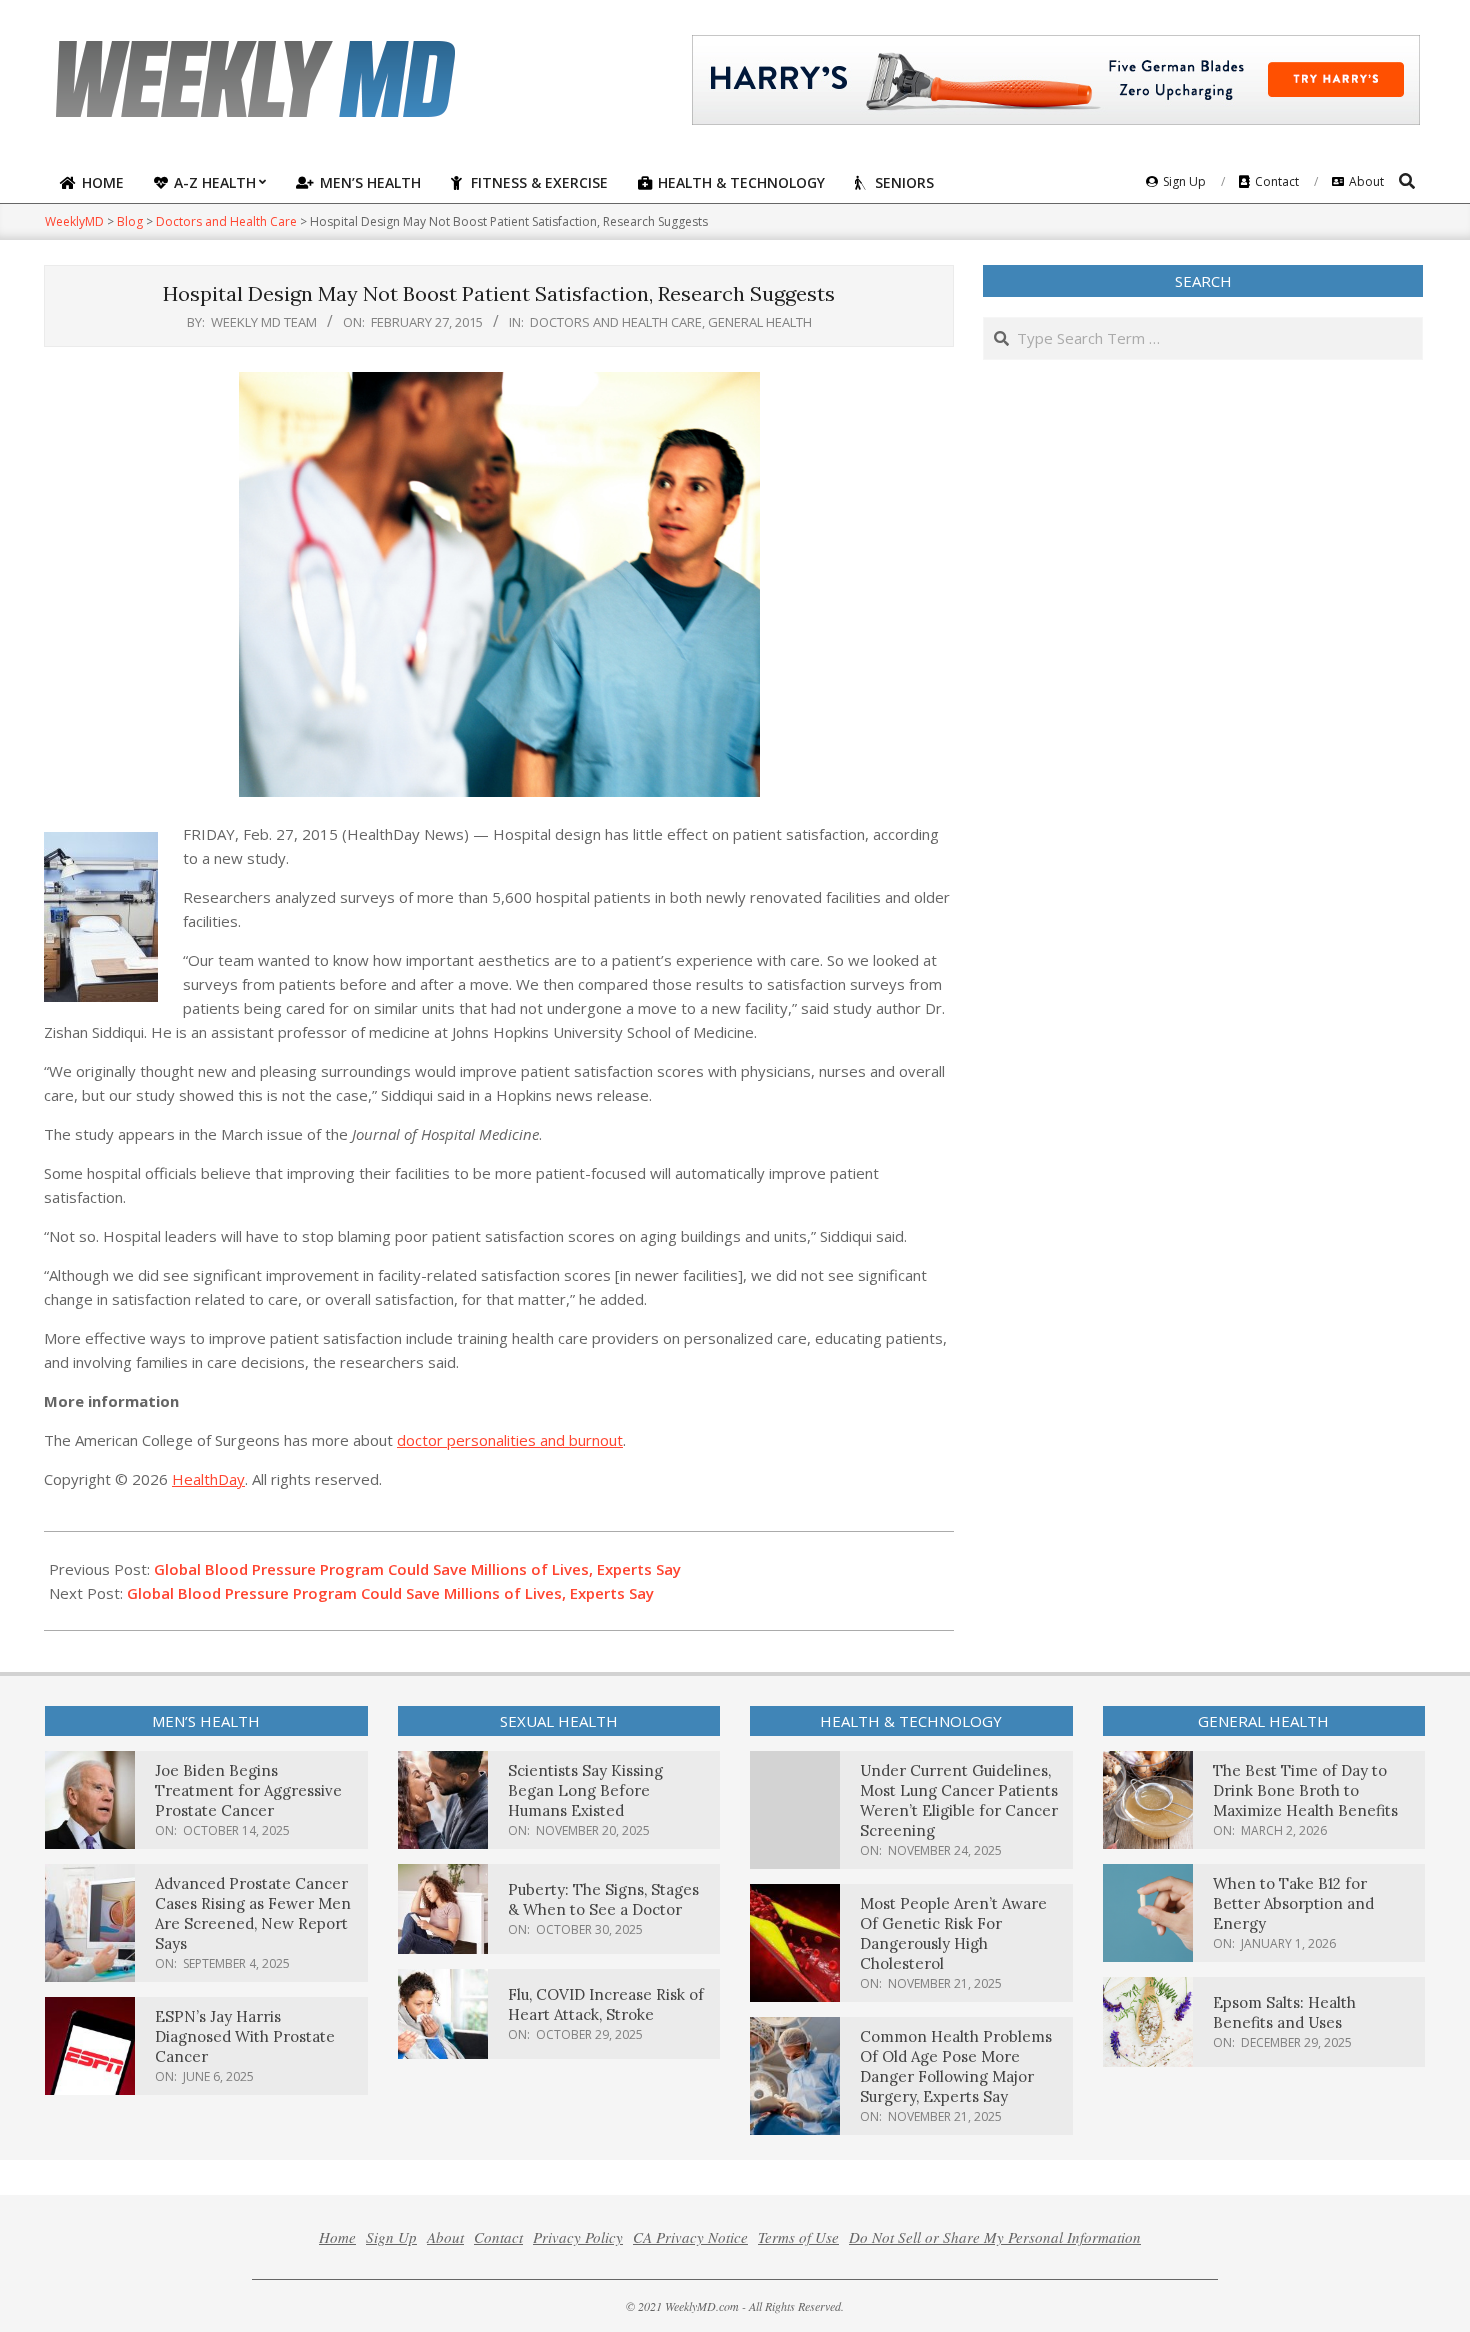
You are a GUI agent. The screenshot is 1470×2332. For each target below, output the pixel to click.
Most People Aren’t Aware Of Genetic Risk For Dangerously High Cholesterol (953, 1933)
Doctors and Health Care (616, 322)
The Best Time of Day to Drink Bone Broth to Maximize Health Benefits (1305, 1790)
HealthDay (208, 1479)
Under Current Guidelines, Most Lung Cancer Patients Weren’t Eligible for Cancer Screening (959, 1800)
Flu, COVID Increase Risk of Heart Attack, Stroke (606, 2004)
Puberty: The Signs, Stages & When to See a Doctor (603, 1899)
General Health (760, 322)
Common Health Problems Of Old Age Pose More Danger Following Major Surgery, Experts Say (956, 2066)
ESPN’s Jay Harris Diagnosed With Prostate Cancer (245, 2036)
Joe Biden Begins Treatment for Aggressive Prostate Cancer (248, 1790)
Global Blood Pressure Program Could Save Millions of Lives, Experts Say (417, 1569)
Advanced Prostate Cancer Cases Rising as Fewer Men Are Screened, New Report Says (253, 1913)
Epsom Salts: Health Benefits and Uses (1284, 2012)
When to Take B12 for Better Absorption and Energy (1293, 1903)
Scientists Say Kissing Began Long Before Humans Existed (585, 1790)
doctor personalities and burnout (510, 1440)
